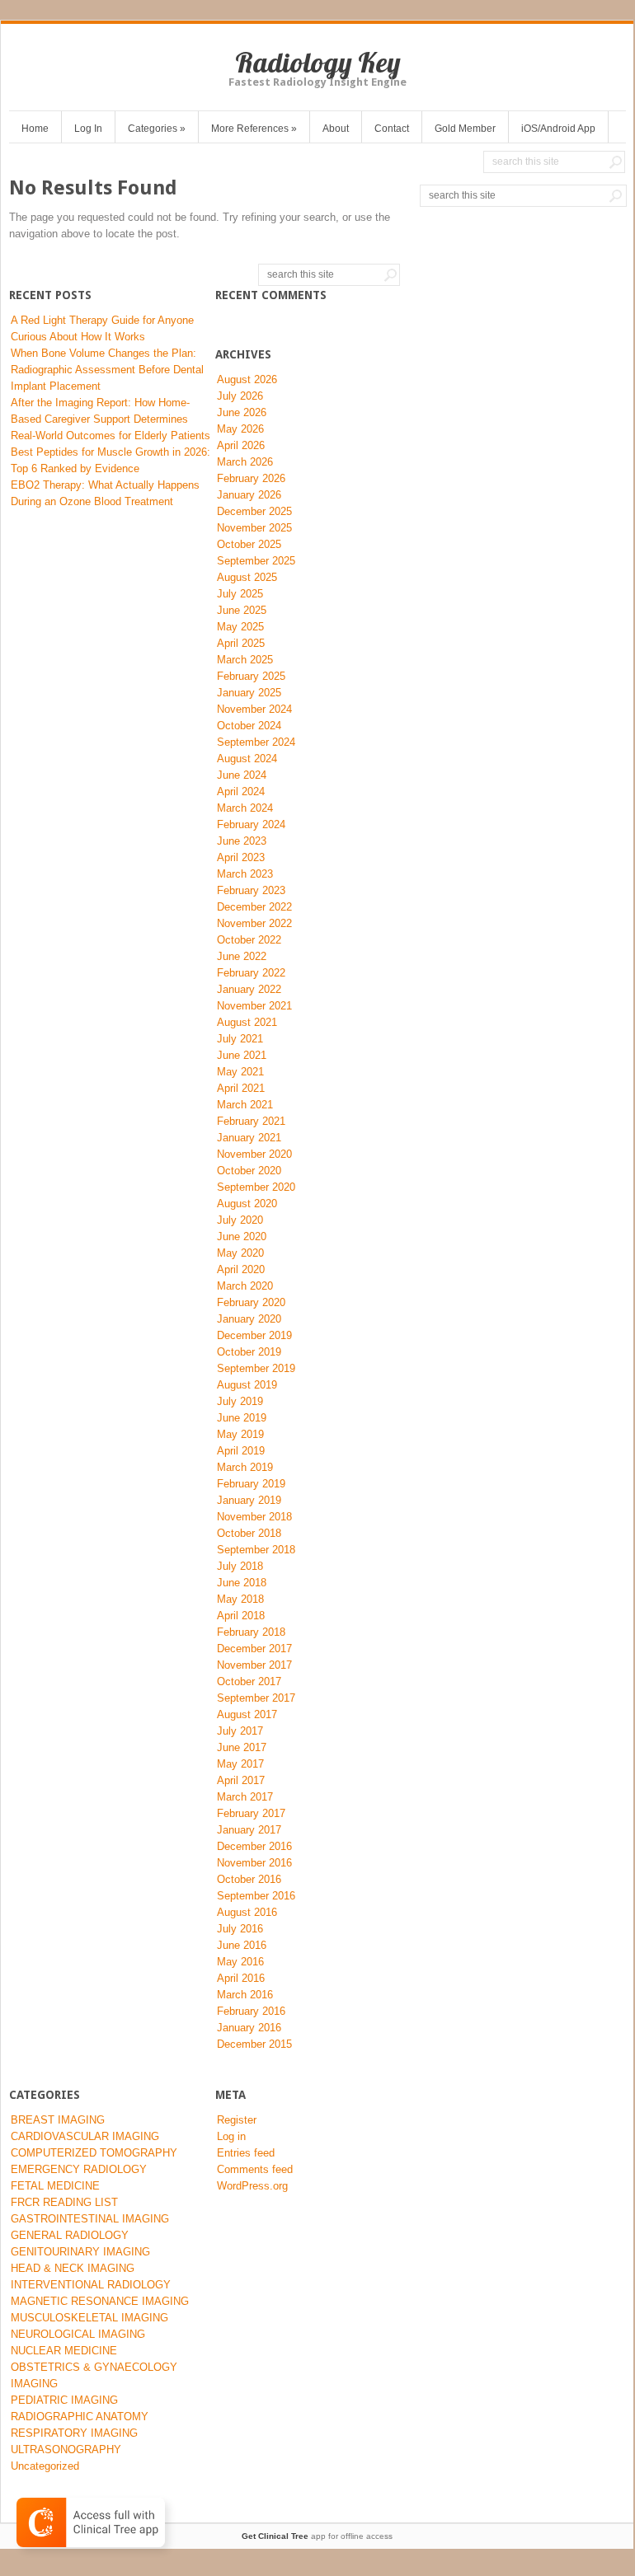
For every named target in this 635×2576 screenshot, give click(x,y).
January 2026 (249, 495)
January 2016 (249, 2028)
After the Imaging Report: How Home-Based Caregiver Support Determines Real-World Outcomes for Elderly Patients (111, 419)
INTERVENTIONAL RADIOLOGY (91, 2285)
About (336, 129)
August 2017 (247, 1714)
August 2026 (247, 379)
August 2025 (247, 577)
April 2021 (241, 1088)
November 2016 (254, 1863)
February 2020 (251, 1302)
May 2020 (240, 1253)
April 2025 (241, 643)
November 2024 (254, 709)
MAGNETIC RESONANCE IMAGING (100, 2301)
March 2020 (245, 1286)
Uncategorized (45, 2466)
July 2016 (240, 1929)
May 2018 (240, 1599)
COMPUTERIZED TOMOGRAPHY (94, 2153)
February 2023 (251, 890)
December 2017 (254, 1649)
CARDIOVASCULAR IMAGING (85, 2136)
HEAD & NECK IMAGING (73, 2268)
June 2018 (242, 1583)
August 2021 (247, 1022)
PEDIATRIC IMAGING (64, 2400)
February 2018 (251, 1632)
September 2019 (256, 1368)
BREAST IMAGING (58, 2120)
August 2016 (247, 1912)
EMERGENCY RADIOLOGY (79, 2169)
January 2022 (249, 989)
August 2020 (247, 1204)
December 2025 (254, 511)
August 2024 (247, 759)
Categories (157, 129)
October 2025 (249, 544)
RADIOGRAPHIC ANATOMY (80, 2417)
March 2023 (245, 874)
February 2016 (251, 2011)
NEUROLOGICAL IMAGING (78, 2334)
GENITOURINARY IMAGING (80, 2252)
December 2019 (254, 1335)
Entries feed (246, 2153)
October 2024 (249, 726)
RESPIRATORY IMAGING (74, 2433)
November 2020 (254, 1154)
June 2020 (242, 1236)
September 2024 (256, 742)
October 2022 (249, 940)
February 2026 (251, 478)
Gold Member (465, 129)
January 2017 (249, 1830)
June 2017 (242, 1747)
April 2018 (241, 1616)
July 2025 (240, 594)
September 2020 (256, 1187)
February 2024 (251, 824)
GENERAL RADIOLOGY (70, 2235)
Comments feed (255, 2169)
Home (35, 129)
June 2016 (242, 1945)
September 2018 (256, 1550)
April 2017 (241, 1780)
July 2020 (240, 1220)
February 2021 (251, 1121)
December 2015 (254, 2044)
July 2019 (240, 1401)
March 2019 (245, 1467)
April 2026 (241, 445)
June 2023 (242, 841)
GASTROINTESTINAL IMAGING (90, 2219)
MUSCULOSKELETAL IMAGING (89, 2318)
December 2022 (254, 907)
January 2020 (249, 1319)
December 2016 (254, 1846)
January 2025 (249, 693)
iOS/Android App (558, 129)
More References (254, 129)
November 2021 (254, 1006)
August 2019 (247, 1385)
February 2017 (251, 1813)
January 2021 (249, 1138)
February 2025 (251, 676)
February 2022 (251, 973)
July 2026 (240, 396)
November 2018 (254, 1517)
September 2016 (256, 1896)
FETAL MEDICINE (55, 2186)
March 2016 (245, 1995)
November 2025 (254, 528)
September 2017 (256, 1698)
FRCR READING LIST (64, 2202)
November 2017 (254, 1665)
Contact (392, 129)
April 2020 (241, 1269)
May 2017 (240, 1764)
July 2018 (240, 1566)
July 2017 (240, 1731)
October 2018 (249, 1533)
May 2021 (240, 1072)
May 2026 (240, 429)
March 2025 (245, 660)
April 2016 (241, 1978)
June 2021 (242, 1055)
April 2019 (241, 1451)
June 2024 (242, 775)
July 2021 (240, 1039)
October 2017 (249, 1681)
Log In (88, 129)
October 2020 (249, 1171)
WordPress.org (252, 2186)
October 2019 (249, 1352)
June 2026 (242, 412)
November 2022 (254, 923)
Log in (231, 2136)
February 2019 (251, 1484)
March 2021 (245, 1105)
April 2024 (241, 792)
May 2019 (240, 1434)
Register (237, 2120)
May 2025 (240, 627)
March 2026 (245, 462)
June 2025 (242, 610)
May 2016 (240, 1962)
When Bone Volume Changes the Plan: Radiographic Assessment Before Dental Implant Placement (107, 370)
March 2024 (245, 808)
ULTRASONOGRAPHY (66, 2450)
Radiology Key (318, 62)
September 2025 (256, 561)
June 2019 (242, 1418)
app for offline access (317, 2536)
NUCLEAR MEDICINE (64, 2351)
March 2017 (245, 1797)
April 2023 (241, 857)
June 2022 (242, 956)
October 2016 (249, 1879)
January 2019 (249, 1500)
